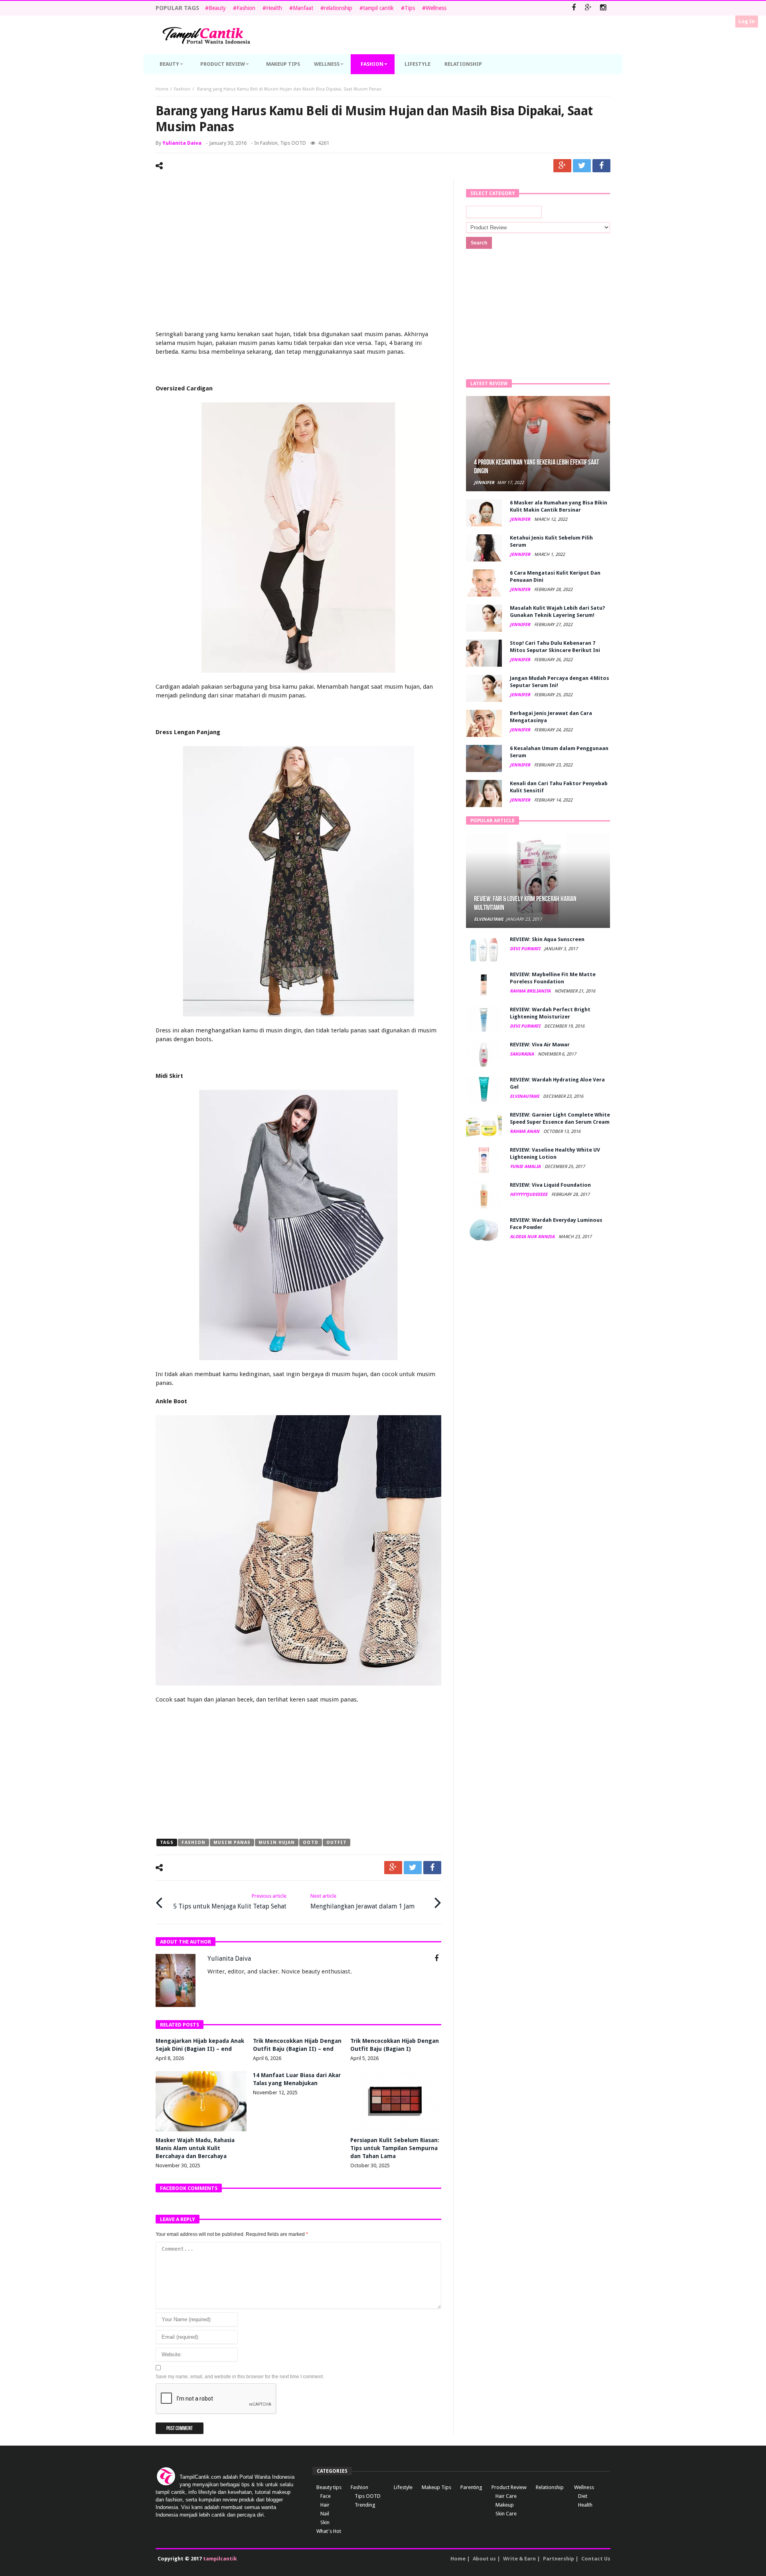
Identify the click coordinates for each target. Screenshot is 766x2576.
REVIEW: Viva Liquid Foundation (550, 1185)
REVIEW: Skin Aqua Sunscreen (547, 939)
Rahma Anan (525, 1131)
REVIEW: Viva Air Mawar (540, 1045)
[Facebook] (574, 8)
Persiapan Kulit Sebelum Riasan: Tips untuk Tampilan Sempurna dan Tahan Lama (395, 2148)
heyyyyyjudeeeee (529, 1194)
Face (326, 2496)
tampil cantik (378, 8)
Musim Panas (232, 1842)
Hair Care (506, 2496)
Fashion (246, 8)
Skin (325, 2522)
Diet (583, 2496)
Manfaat (303, 8)
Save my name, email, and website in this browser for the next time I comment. (240, 2377)
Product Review (509, 2487)
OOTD (310, 1842)
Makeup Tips (436, 2487)
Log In (747, 21)
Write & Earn (519, 2559)
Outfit (337, 1842)
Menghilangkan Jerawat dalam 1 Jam (362, 1901)
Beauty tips (329, 2487)
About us (484, 2559)
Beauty (217, 8)
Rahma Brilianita (531, 991)
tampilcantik (220, 2559)
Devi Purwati (526, 949)
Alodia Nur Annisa (533, 1237)
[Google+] (588, 8)
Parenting (471, 2487)
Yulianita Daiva (182, 143)
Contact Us (596, 2559)
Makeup (505, 2505)
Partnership (559, 2559)
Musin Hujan (277, 1842)
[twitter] (582, 166)
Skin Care (506, 2514)
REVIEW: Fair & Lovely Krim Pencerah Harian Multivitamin (525, 903)
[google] (562, 166)
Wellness (436, 8)
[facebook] (601, 166)
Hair (325, 2505)
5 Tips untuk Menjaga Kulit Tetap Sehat (230, 1901)
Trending (365, 2505)
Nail (325, 2514)
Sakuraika (522, 1054)
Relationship (550, 2487)
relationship (338, 8)
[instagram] (603, 8)
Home (162, 89)
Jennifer (484, 483)
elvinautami (489, 919)
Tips (410, 8)
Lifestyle (403, 2487)
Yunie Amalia (526, 1167)
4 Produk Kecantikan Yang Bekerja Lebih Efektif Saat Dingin (536, 467)
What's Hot (329, 2531)
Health (274, 8)
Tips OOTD (293, 143)
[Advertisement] (298, 246)
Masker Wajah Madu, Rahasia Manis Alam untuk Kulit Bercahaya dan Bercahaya (195, 2148)
